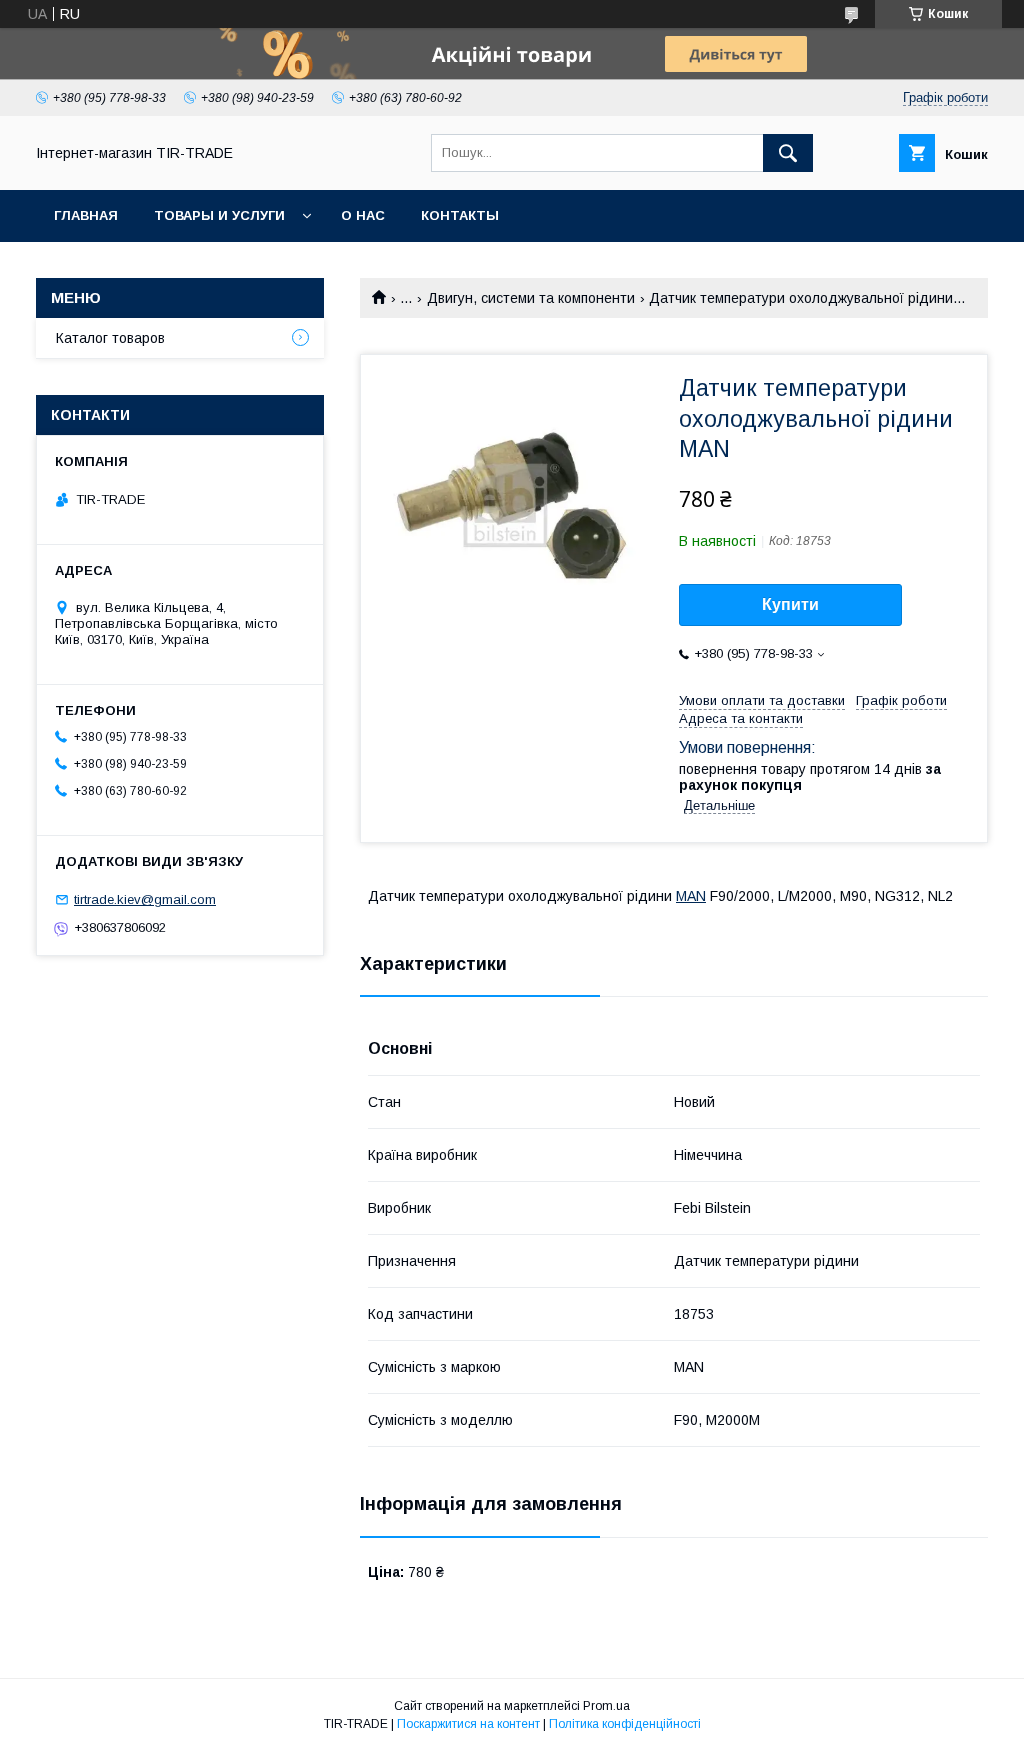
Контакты (460, 215)
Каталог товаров (110, 338)
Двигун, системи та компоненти (531, 298)
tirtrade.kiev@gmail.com (145, 899)
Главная (86, 215)
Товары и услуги (219, 215)
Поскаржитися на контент (468, 1724)
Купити (790, 604)
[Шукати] (788, 153)
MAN (691, 896)
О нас (363, 215)
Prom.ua (606, 1706)
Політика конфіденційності (625, 1724)
